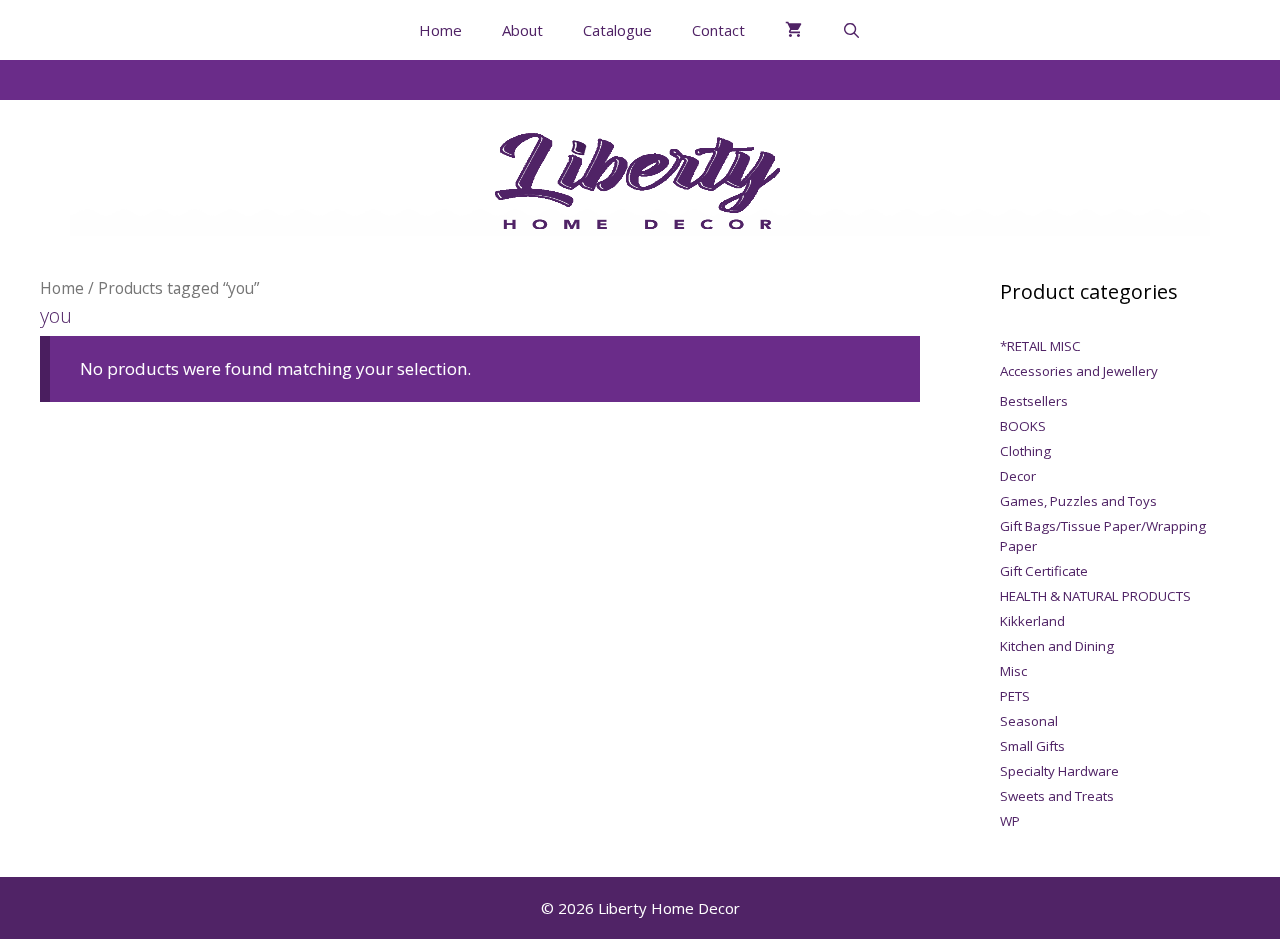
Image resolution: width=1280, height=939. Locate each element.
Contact (718, 30)
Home (440, 30)
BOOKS (1023, 426)
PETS (1015, 696)
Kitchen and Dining (1057, 646)
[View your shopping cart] (793, 30)
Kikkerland (1032, 621)
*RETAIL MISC (1040, 346)
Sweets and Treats (1057, 796)
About (522, 30)
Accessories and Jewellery (1079, 371)
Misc (1013, 671)
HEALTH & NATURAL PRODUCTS (1095, 596)
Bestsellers (1034, 401)
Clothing (1025, 451)
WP (1010, 821)
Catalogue (617, 30)
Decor (1018, 476)
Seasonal (1029, 721)
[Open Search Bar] (851, 30)
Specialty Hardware (1059, 771)
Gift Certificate (1044, 571)
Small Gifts (1032, 746)
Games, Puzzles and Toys (1078, 501)
